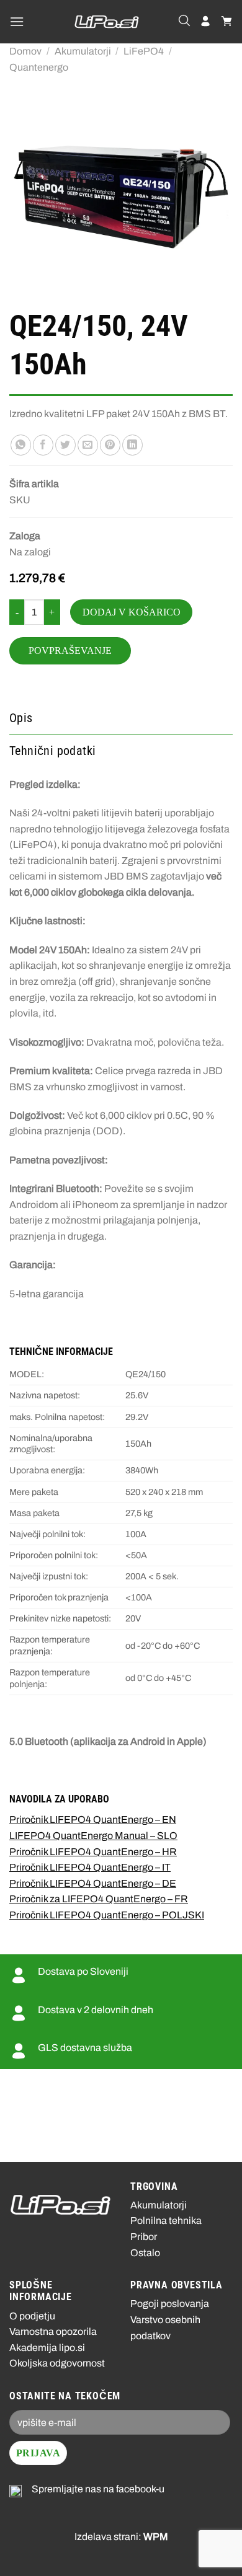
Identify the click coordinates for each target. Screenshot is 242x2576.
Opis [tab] (21, 718)
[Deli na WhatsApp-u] (21, 445)
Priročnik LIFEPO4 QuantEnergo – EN (93, 1820)
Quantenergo (39, 67)
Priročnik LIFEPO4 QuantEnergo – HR (93, 1852)
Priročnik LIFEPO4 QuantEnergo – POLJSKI (107, 1915)
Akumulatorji (83, 51)
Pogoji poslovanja (170, 2304)
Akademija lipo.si (47, 2348)
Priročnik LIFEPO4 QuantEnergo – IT (90, 1867)
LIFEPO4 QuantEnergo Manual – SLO (93, 1836)
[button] (17, 21)
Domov (25, 51)
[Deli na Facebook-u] (43, 445)
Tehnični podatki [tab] (52, 751)
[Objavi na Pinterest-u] (110, 445)
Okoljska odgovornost (57, 2363)
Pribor (144, 2237)
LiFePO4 (144, 51)
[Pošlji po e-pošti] (88, 445)
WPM (156, 2537)
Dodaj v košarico (132, 612)
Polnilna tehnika (166, 2221)
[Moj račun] (205, 22)
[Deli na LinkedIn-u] (132, 445)
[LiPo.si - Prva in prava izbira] (107, 22)
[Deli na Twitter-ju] (65, 445)
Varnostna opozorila (53, 2331)
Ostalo (145, 2253)
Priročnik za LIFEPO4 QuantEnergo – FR (99, 1899)
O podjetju (32, 2316)
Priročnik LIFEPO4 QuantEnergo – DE (93, 1883)
